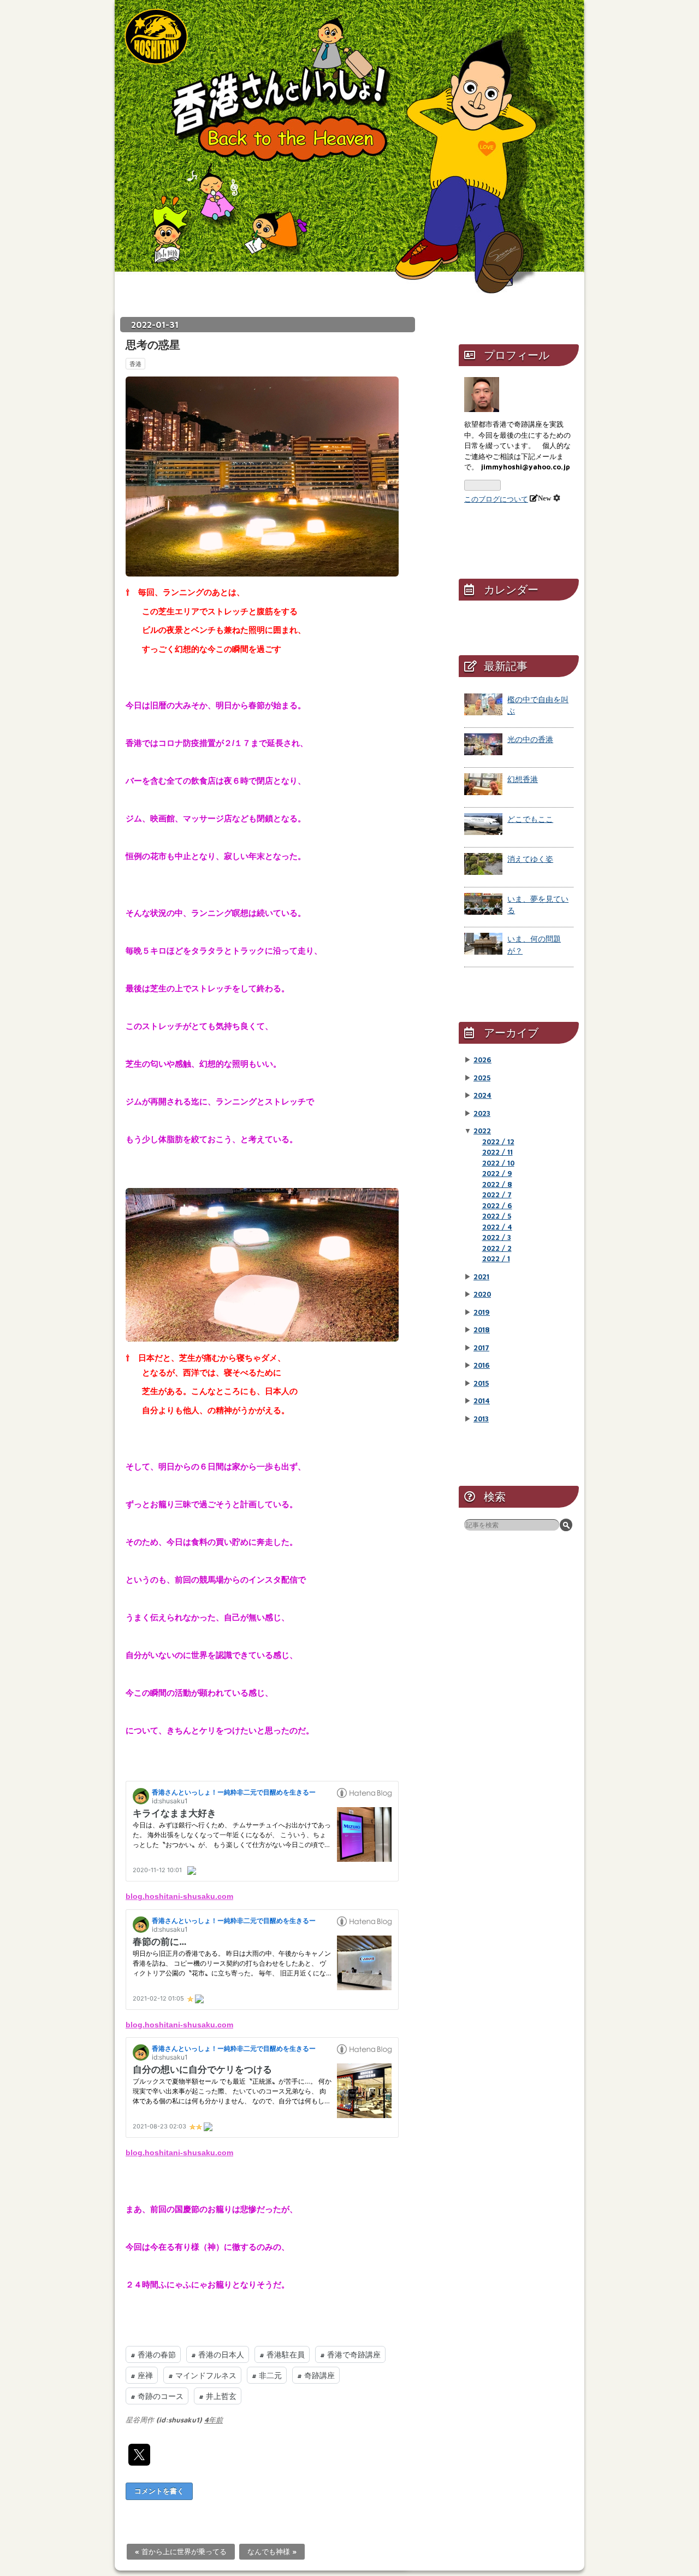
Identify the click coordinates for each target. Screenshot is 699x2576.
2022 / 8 (497, 1184)
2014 (482, 1401)
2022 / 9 (497, 1173)
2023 (482, 1113)
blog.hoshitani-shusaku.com (179, 1896)
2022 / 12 (498, 1142)
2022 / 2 (497, 1248)
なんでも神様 (272, 2551)
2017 (481, 1348)
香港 (135, 364)
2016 (482, 1365)
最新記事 (506, 666)
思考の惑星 (153, 345)
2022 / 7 (497, 1195)
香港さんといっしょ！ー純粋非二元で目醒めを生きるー (349, 137)
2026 (482, 1060)
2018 (482, 1330)
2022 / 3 (497, 1237)
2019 (482, 1312)
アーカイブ (511, 1033)
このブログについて (496, 499)
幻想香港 (523, 779)
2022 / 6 (497, 1205)
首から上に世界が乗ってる (181, 2551)
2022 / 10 (498, 1163)
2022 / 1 (496, 1258)
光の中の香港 (530, 739)
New (544, 498)
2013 (481, 1419)
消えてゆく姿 (530, 859)
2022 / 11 (497, 1152)
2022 (482, 1131)
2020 (482, 1294)
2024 (482, 1095)
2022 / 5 (497, 1216)
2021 (481, 1277)
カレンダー (511, 589)
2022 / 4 (497, 1227)
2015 (481, 1383)
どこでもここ (530, 819)
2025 (482, 1078)
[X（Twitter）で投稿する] (139, 2455)
